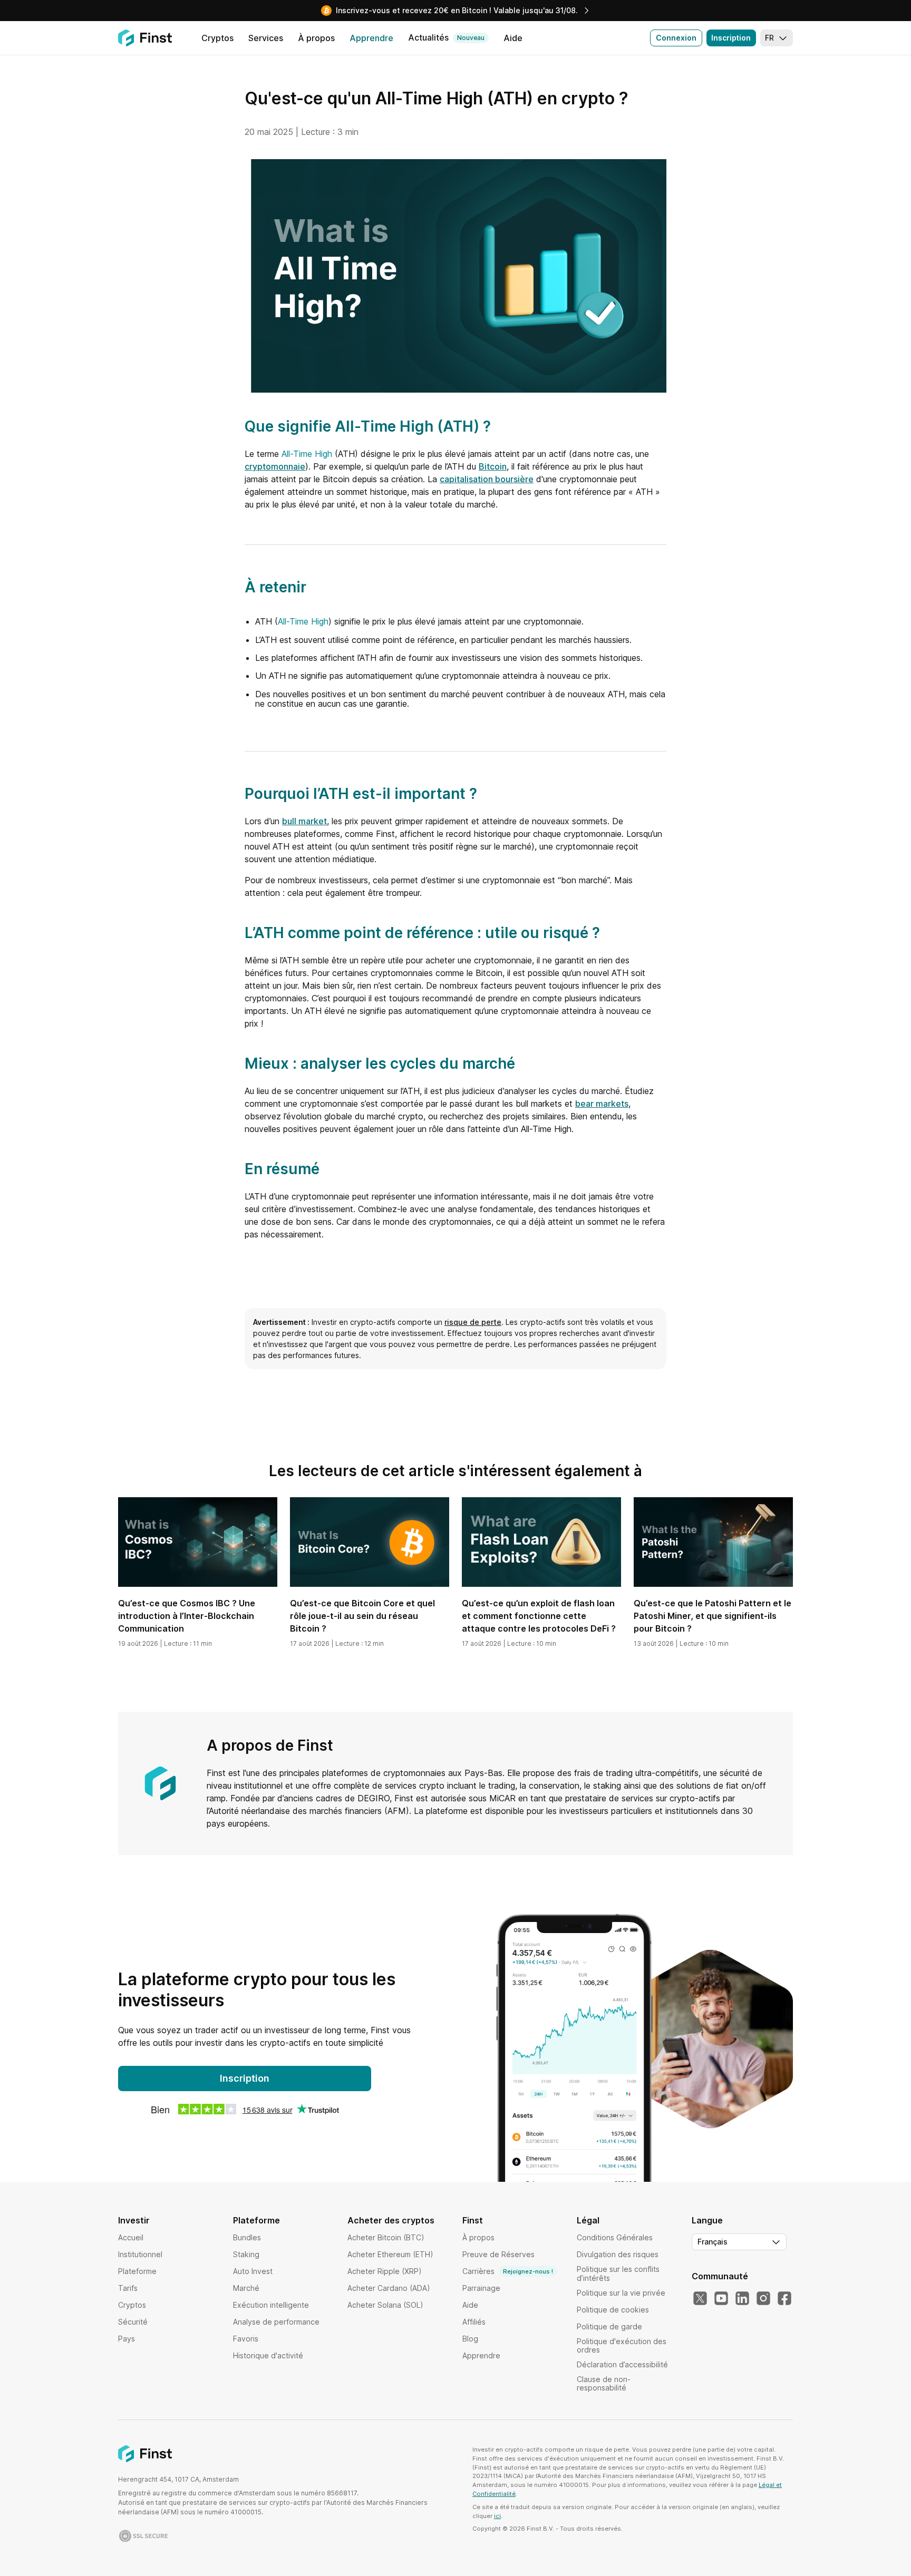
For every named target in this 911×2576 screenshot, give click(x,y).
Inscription (731, 38)
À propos (478, 2237)
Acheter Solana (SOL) (385, 2305)
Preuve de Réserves (498, 2254)
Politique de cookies (613, 2310)
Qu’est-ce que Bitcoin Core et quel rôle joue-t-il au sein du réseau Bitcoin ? (362, 1616)
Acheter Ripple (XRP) (385, 2271)
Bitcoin (493, 466)
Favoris (246, 2339)
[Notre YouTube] (721, 2299)
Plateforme (137, 2271)
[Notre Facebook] (784, 2299)
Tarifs (128, 2288)
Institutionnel (140, 2254)
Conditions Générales (615, 2237)
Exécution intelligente (271, 2305)
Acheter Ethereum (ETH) (390, 2254)
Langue (707, 2220)
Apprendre (481, 2355)
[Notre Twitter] (700, 2299)
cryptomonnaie (275, 466)
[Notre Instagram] (763, 2299)
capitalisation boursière (487, 479)
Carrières (508, 2271)
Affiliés (474, 2322)
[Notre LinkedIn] (742, 2299)
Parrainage (481, 2288)
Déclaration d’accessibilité (622, 2364)
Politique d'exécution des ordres (622, 2345)
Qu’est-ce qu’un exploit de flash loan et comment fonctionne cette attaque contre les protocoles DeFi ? (539, 1616)
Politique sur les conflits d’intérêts (618, 2273)
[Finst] (145, 38)
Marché (246, 2288)
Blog (470, 2339)
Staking (246, 2254)
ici (497, 2516)
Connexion (676, 38)
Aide (470, 2305)
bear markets (602, 1104)
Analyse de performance (276, 2322)
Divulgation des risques (618, 2254)
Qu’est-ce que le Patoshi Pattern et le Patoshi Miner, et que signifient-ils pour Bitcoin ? (713, 1616)
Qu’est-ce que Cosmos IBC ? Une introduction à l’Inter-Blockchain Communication (187, 1616)
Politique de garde (609, 2326)
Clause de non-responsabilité (604, 2383)
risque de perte (473, 1322)
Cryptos (132, 2305)
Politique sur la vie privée (621, 2293)
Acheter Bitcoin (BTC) (386, 2237)
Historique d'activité (268, 2355)
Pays (127, 2339)
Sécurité (133, 2322)
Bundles (247, 2237)
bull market (304, 821)
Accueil (131, 2237)
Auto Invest (253, 2271)
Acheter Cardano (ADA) (389, 2288)
